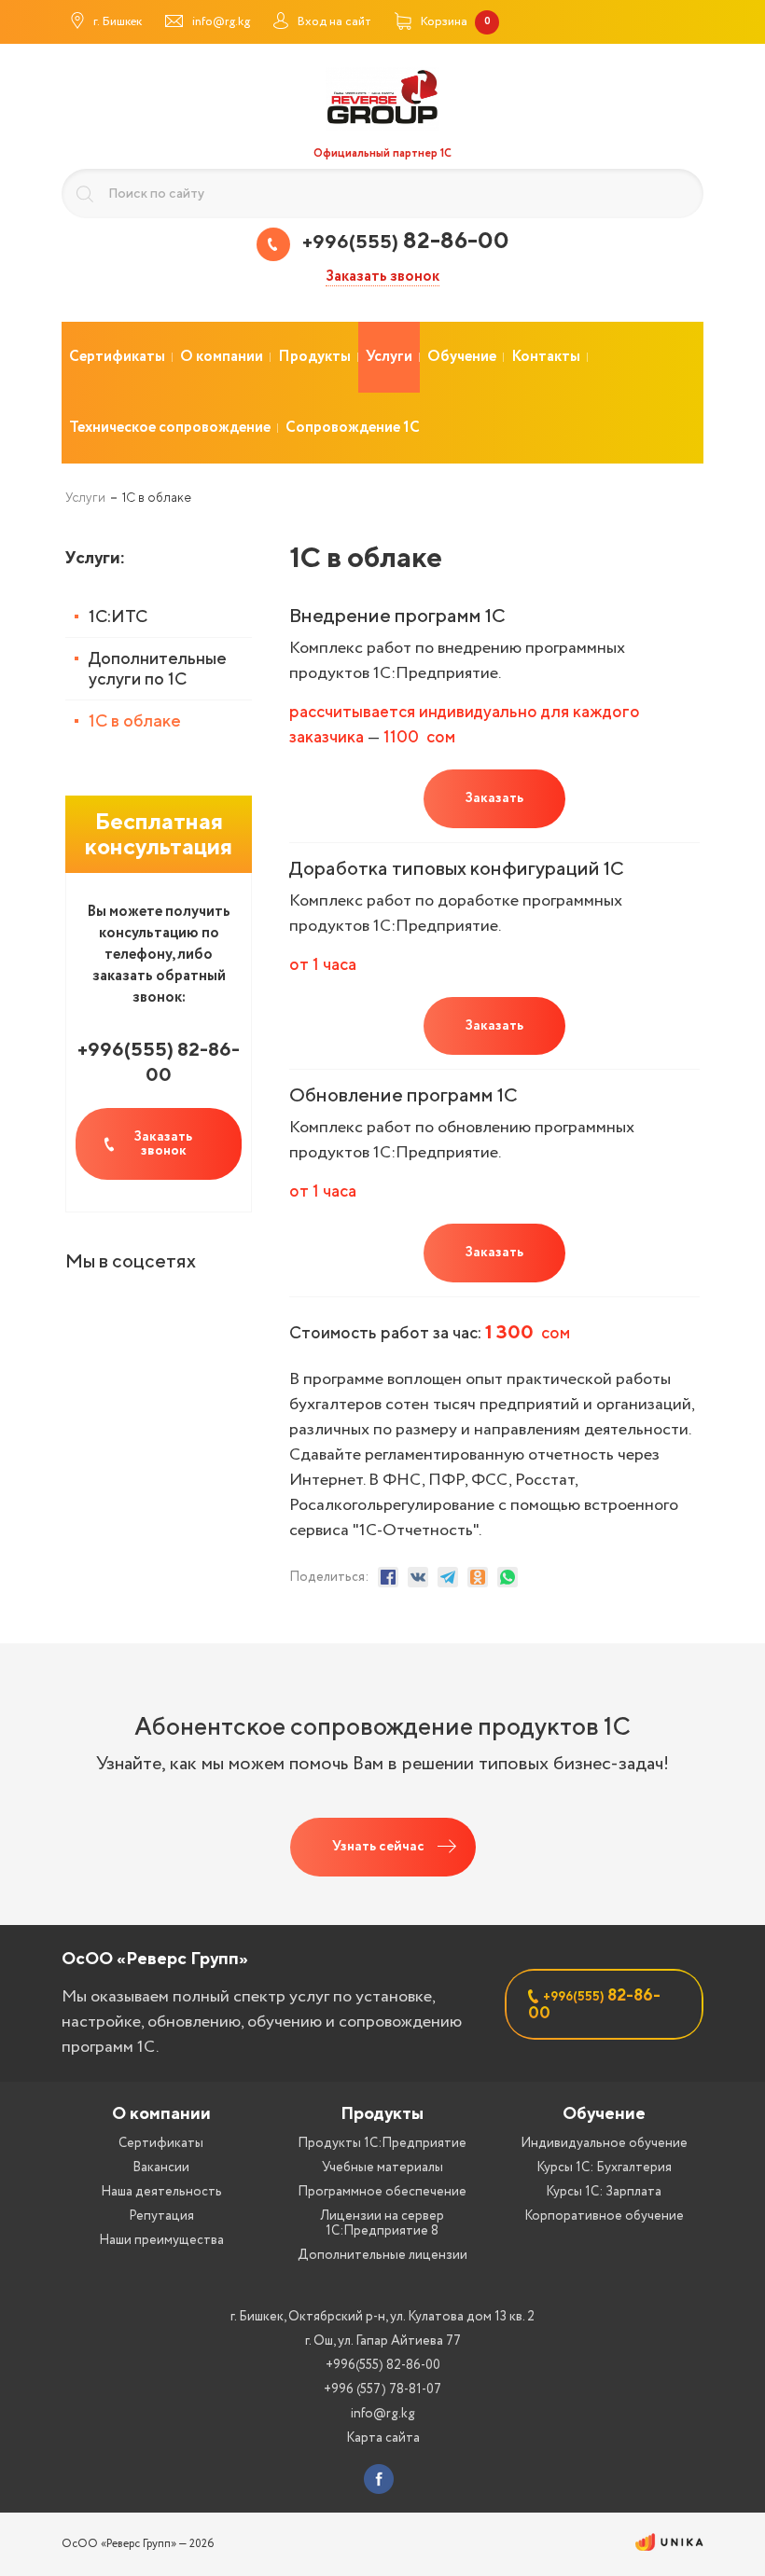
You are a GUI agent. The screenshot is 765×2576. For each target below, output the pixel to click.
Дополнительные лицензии (382, 2255)
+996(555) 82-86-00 (383, 2365)
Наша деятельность (161, 2192)
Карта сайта (383, 2438)
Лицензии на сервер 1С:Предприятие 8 (382, 2223)
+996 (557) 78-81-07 (382, 2389)
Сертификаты (161, 2143)
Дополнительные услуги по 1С (158, 668)
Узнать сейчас (378, 1847)
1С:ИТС (118, 616)
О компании (161, 2113)
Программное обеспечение (382, 2192)
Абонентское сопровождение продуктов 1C (382, 1726)
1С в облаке (135, 720)
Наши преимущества (161, 2240)
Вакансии (161, 2167)
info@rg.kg (383, 2414)
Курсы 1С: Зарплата (604, 2192)
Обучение (604, 2113)
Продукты (382, 2113)
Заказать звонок (382, 277)
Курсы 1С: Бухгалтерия (604, 2167)
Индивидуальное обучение (604, 2143)
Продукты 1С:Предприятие (382, 2143)
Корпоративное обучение (604, 2216)
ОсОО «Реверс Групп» (155, 1958)
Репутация (161, 2216)
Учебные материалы (382, 2167)
